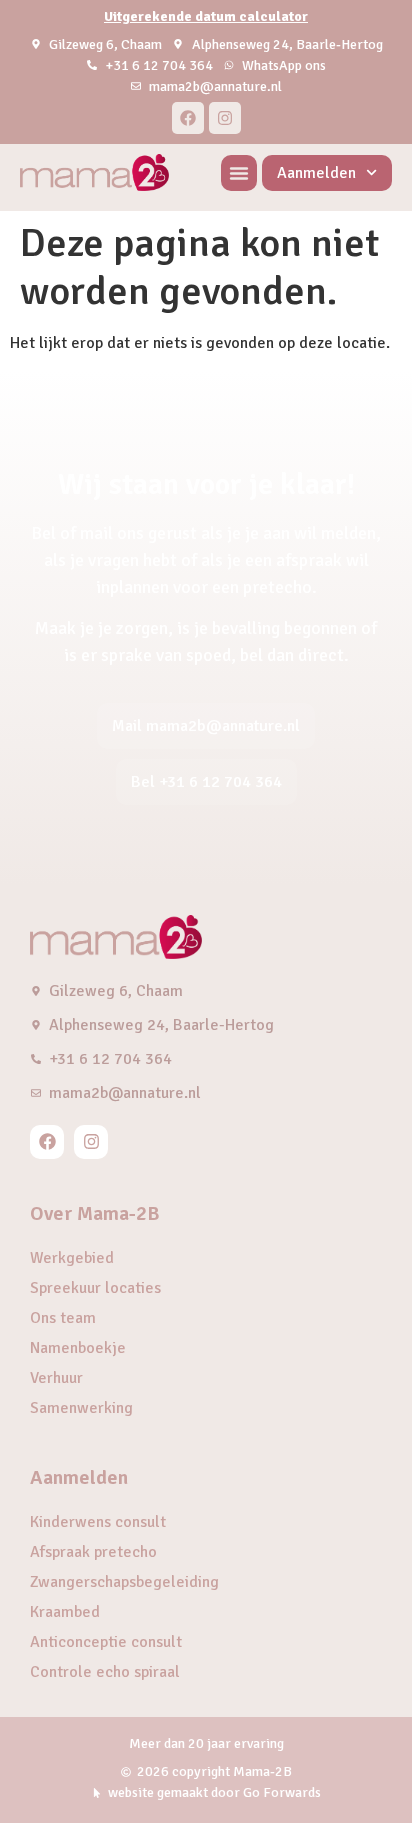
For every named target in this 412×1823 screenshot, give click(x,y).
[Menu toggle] (239, 173)
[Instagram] (225, 118)
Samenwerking (81, 1408)
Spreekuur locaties (95, 1288)
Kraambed (65, 1612)
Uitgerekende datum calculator (206, 16)
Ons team (63, 1318)
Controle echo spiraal (105, 1672)
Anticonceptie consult (106, 1642)
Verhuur (56, 1378)
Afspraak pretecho (93, 1552)
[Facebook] (188, 118)
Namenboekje (78, 1348)
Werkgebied (72, 1258)
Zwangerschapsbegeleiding (124, 1582)
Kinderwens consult (98, 1522)
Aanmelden (316, 173)
